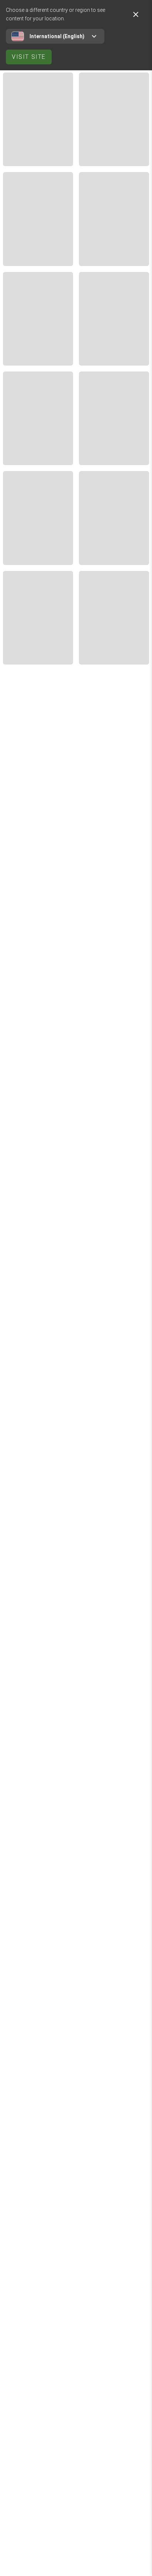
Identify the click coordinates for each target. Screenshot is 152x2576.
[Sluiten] (136, 14)
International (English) (57, 36)
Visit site (29, 57)
